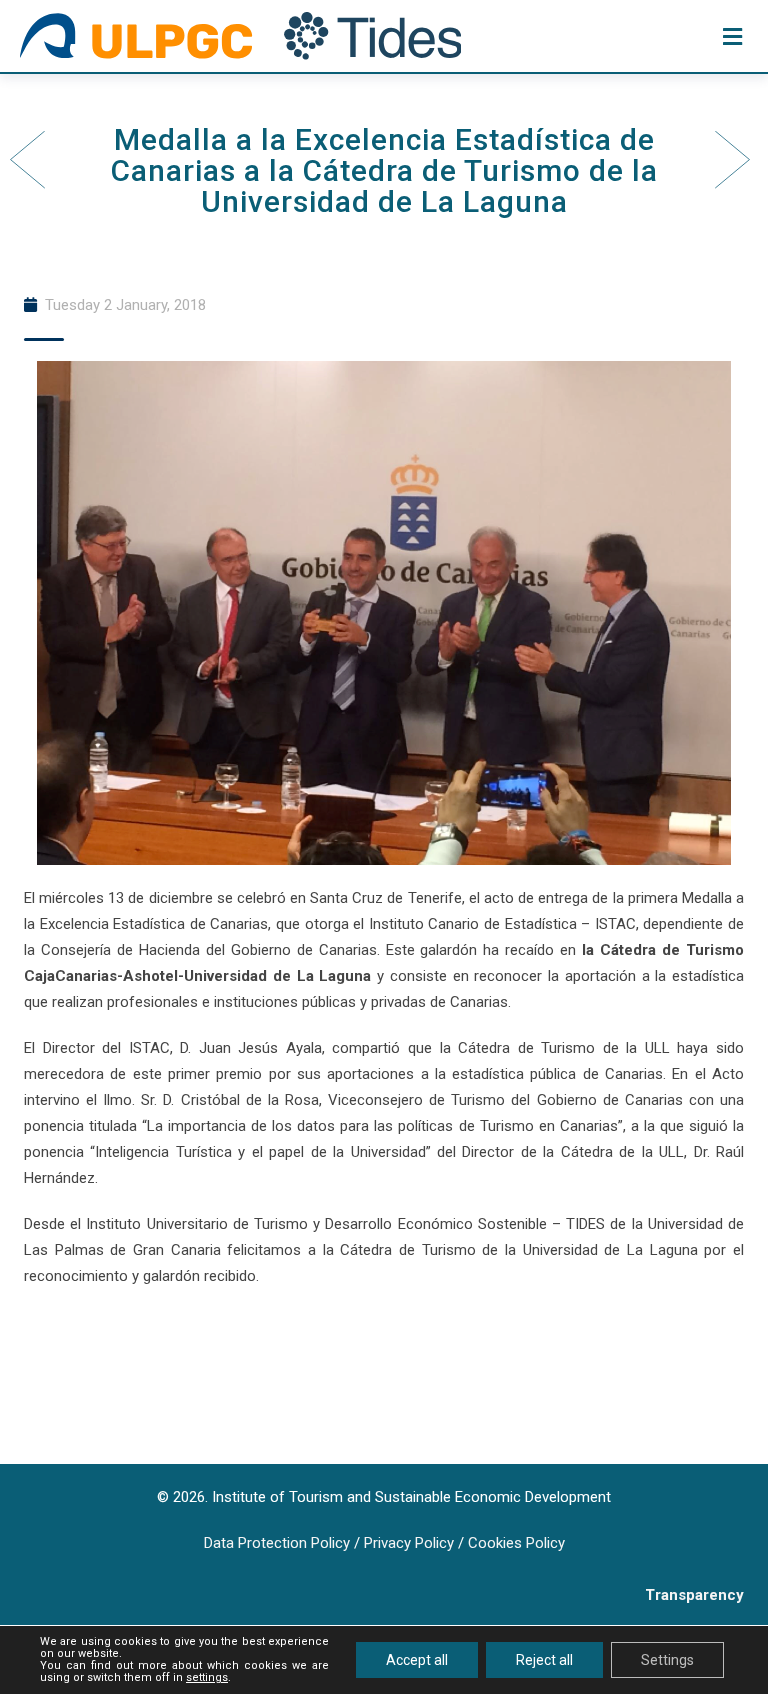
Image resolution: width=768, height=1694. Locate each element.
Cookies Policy (516, 1543)
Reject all (544, 1660)
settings (207, 1678)
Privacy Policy (409, 1543)
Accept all (417, 1660)
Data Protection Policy (277, 1543)
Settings (667, 1660)
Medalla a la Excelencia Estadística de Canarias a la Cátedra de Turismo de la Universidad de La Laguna (384, 170)
